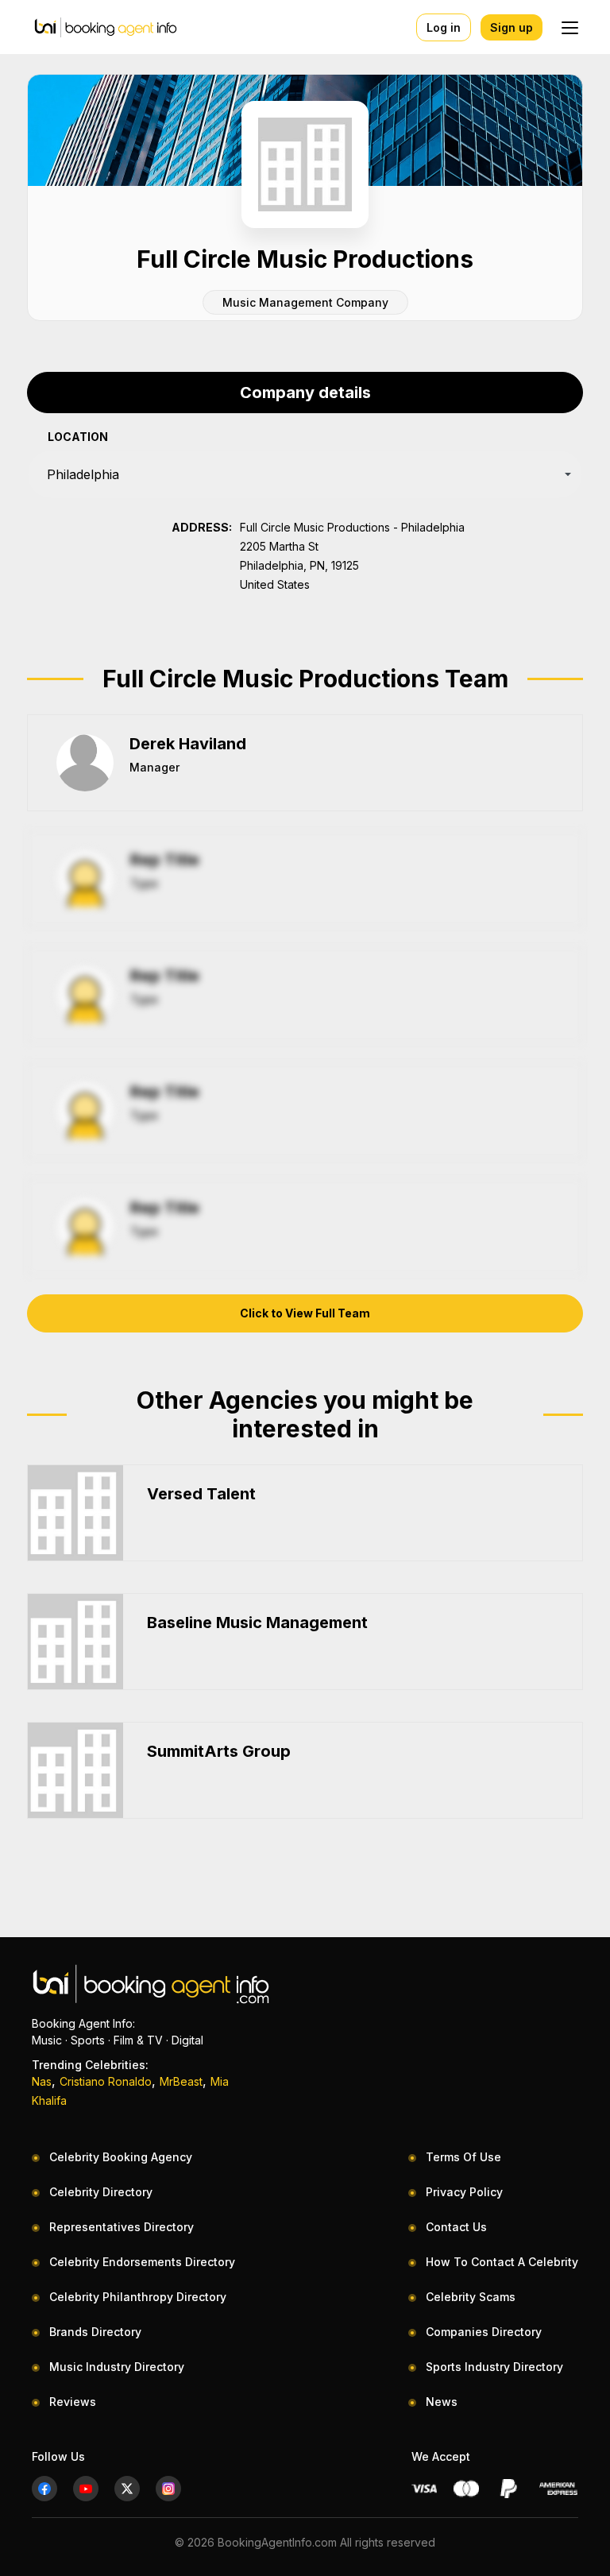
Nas (42, 2081)
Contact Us (456, 2227)
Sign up (512, 27)
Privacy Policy (464, 2192)
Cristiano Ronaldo (106, 2081)
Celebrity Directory (101, 2192)
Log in (444, 27)
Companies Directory (484, 2332)
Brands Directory (95, 2332)
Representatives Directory (122, 2227)
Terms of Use (463, 2157)
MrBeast (181, 2081)
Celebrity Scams (471, 2297)
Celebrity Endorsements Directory (142, 2262)
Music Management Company (305, 302)
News (442, 2402)
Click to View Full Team (305, 1313)
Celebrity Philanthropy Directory (138, 2297)
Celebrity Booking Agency (121, 2157)
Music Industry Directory (117, 2367)
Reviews (73, 2402)
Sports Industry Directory (494, 2367)
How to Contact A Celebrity (502, 2262)
